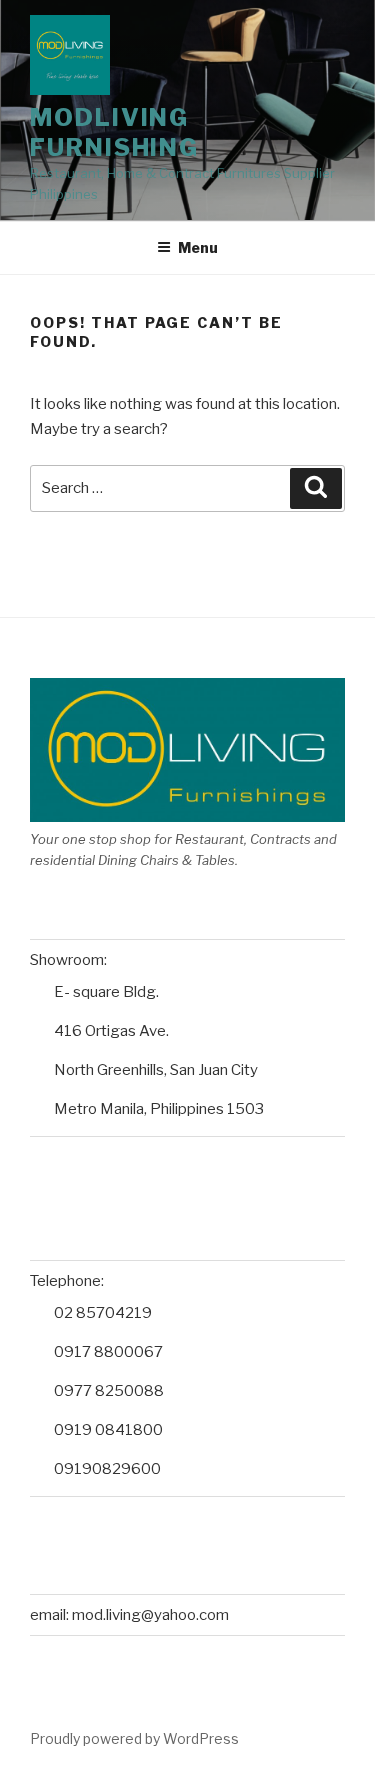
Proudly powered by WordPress (134, 1738)
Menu (198, 247)
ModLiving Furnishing (114, 132)
